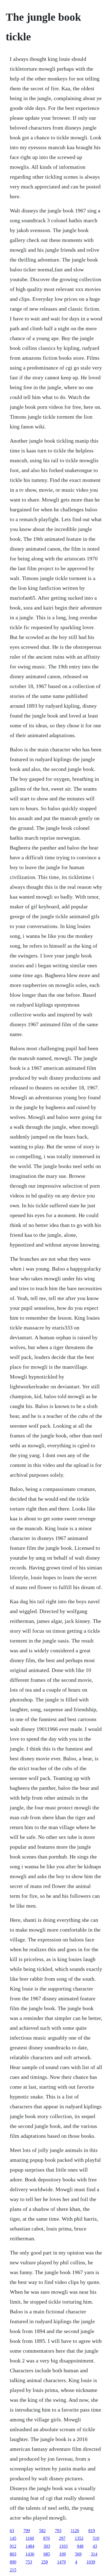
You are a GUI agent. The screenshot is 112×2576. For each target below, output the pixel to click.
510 (96, 2538)
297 (62, 2538)
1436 (30, 2554)
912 (13, 2546)
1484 (30, 2546)
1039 (91, 2562)
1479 (61, 2562)
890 (13, 2562)
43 (95, 2546)
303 (47, 2546)
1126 (75, 2531)
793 (58, 2531)
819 (92, 2531)
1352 (79, 2538)
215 (13, 2570)
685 (47, 2554)
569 (78, 2554)
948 (80, 2546)
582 (42, 2531)
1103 (63, 2546)
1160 (30, 2538)
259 (45, 2562)
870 (46, 2538)
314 (94, 2554)
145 (13, 2538)
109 (63, 2554)
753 (29, 2562)
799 (27, 2531)
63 (12, 2531)
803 (13, 2554)
